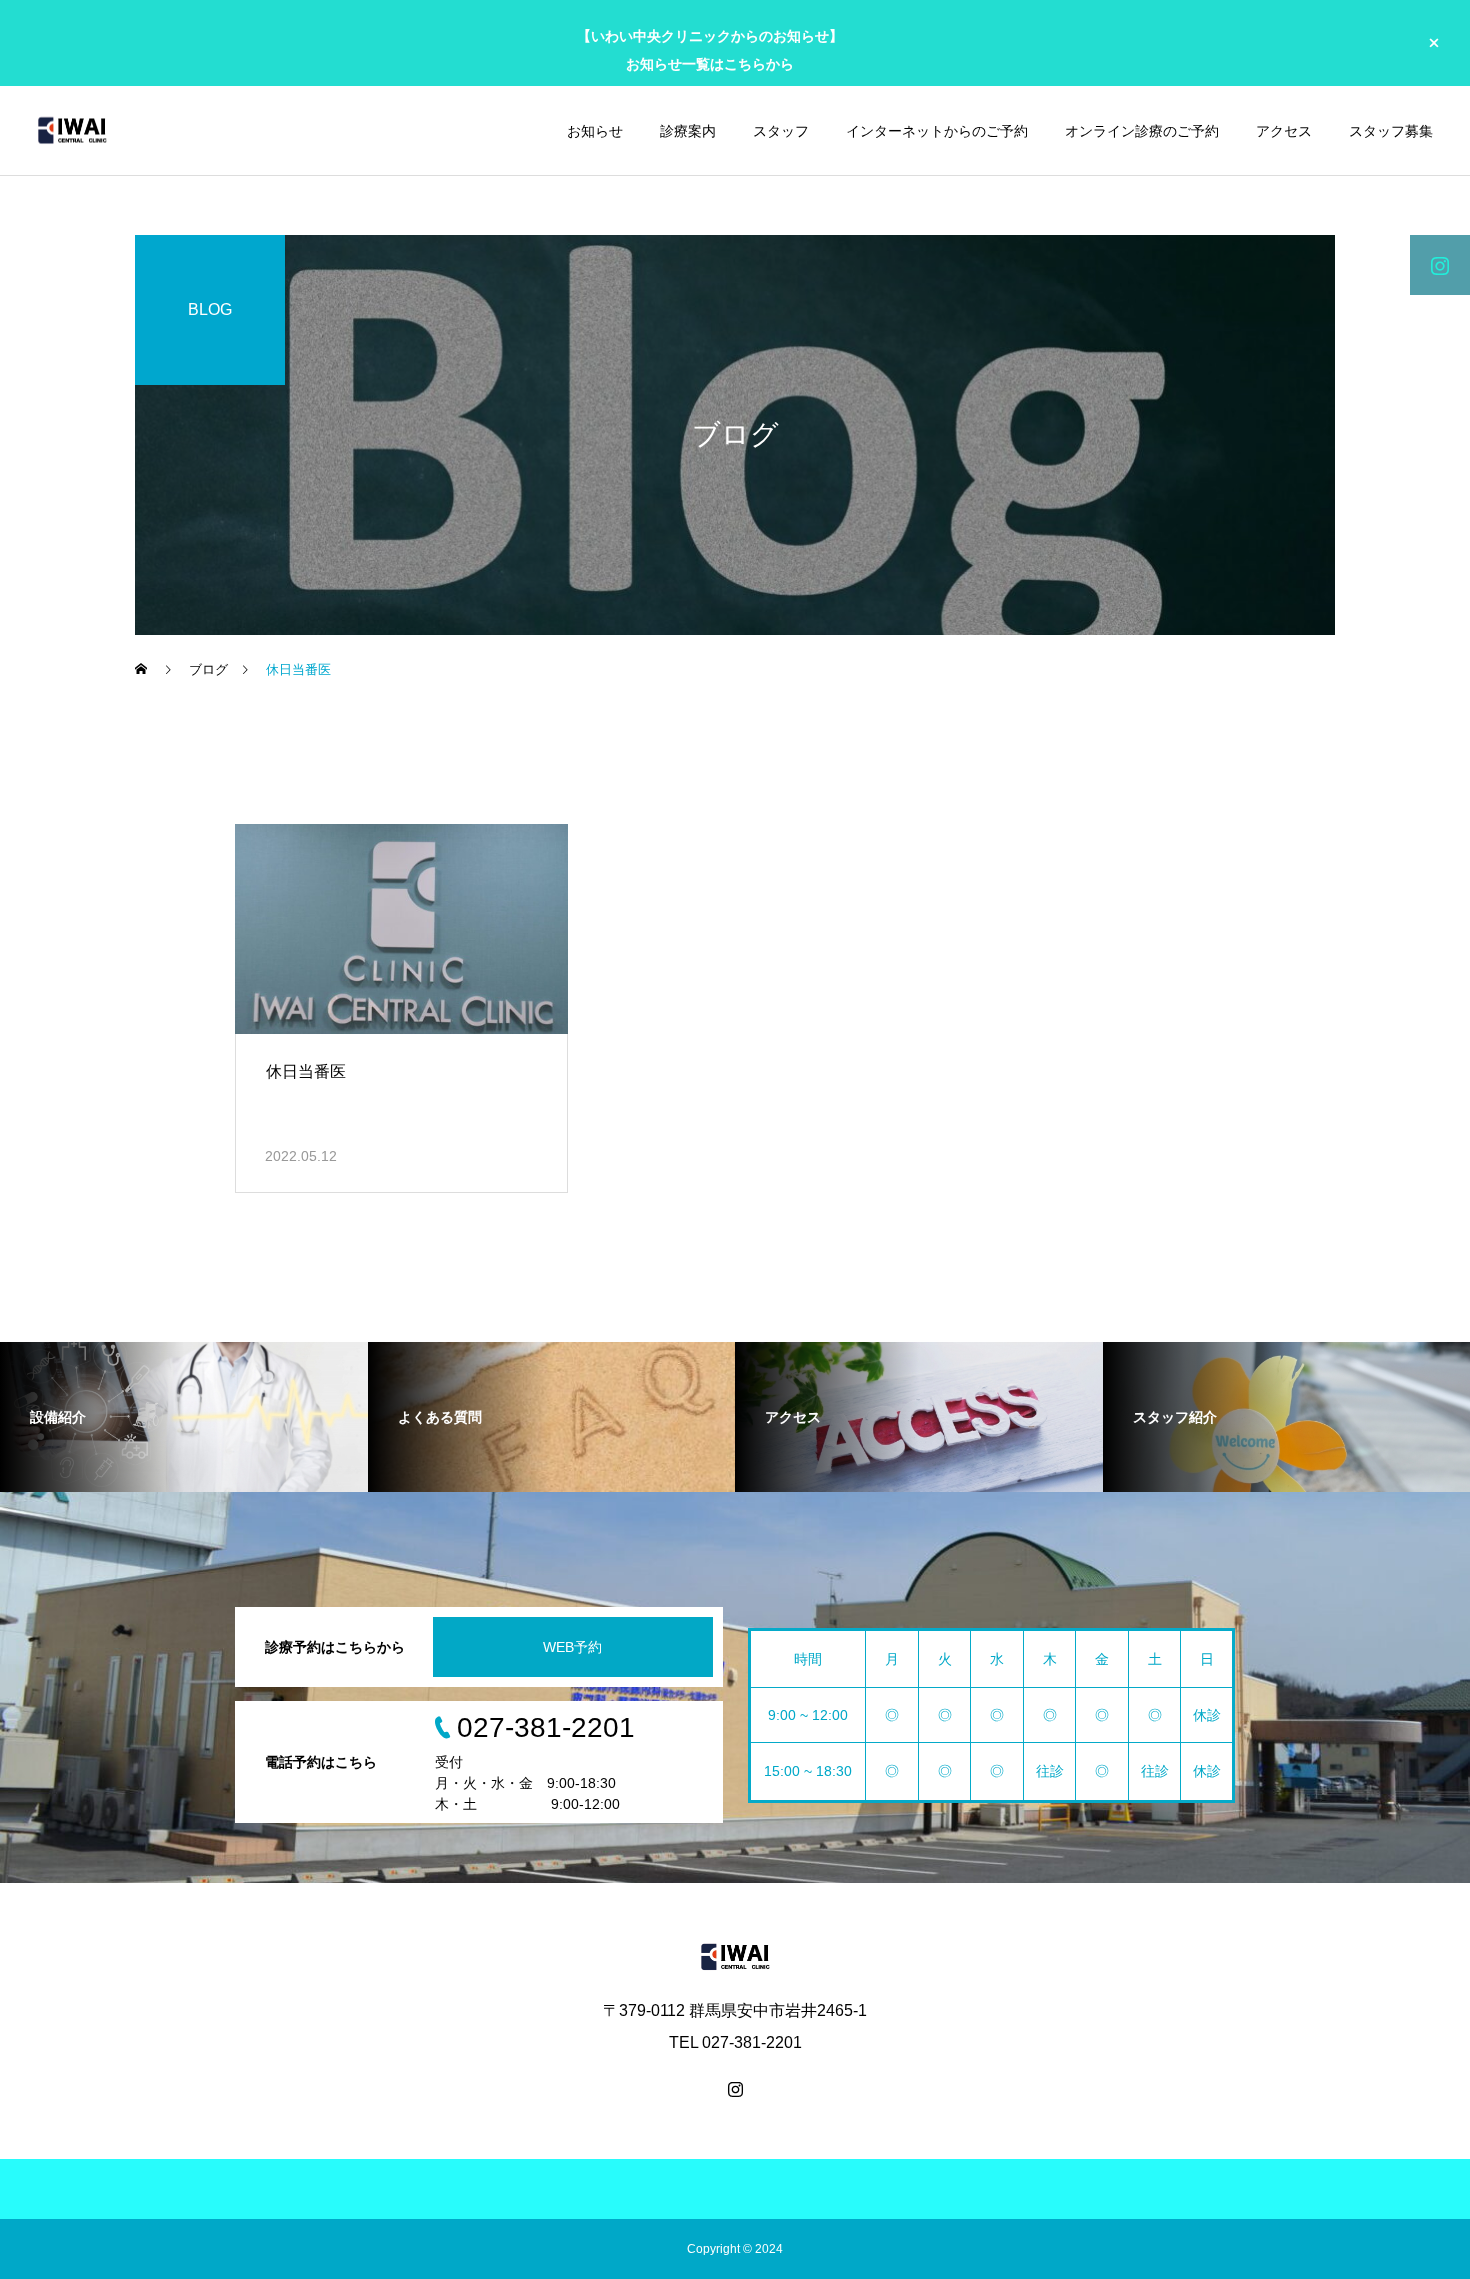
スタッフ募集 (1391, 131)
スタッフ (781, 131)
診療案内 (688, 131)
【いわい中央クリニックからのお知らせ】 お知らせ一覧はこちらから (710, 49)
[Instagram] (735, 2089)
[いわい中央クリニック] (72, 130)
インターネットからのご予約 (937, 131)
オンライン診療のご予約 (1142, 131)
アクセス (1284, 131)
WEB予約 (572, 1647)
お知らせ (595, 131)
